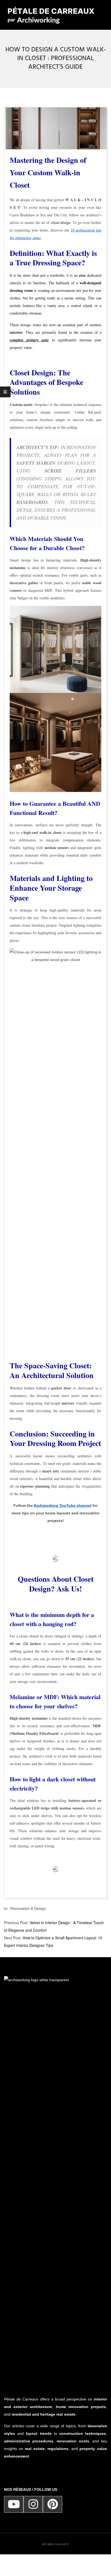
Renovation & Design (28, 1908)
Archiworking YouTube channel (63, 1505)
